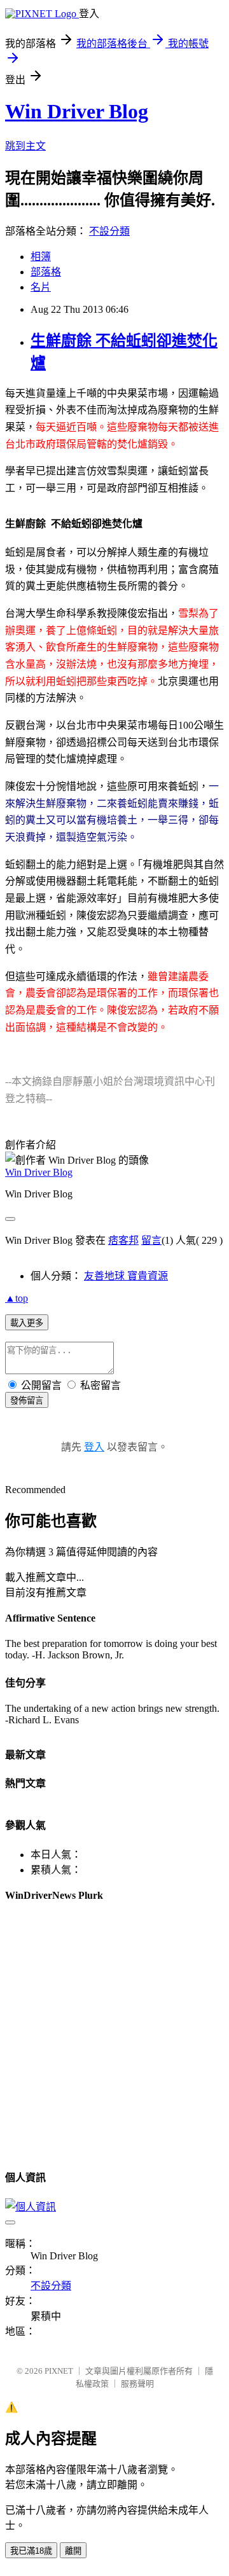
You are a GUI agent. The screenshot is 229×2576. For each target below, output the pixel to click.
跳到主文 (25, 146)
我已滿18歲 (31, 2551)
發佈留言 (27, 1401)
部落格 (46, 272)
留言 (151, 1240)
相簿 (41, 257)
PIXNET (59, 2371)
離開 (73, 2551)
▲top (17, 1298)
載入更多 (27, 1323)
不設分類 (109, 231)
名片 (41, 287)
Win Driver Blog (77, 111)
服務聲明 (137, 2384)
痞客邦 (123, 1240)
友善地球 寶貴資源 (126, 1276)
